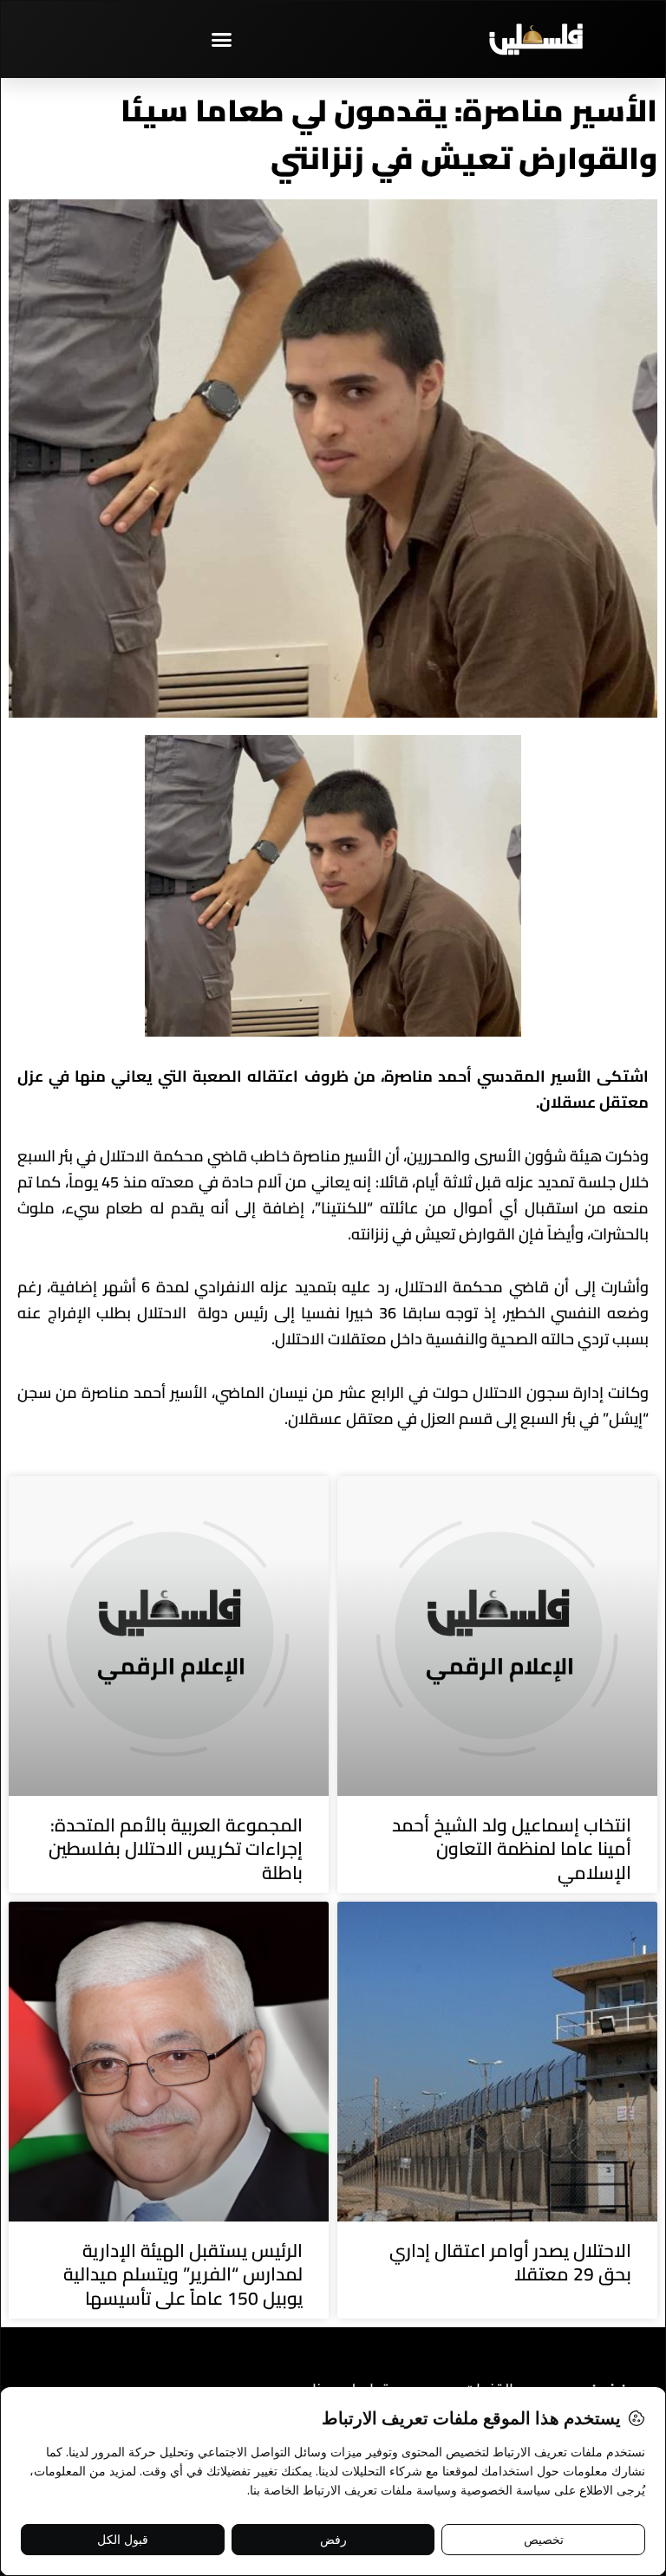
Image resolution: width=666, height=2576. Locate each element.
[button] (222, 39)
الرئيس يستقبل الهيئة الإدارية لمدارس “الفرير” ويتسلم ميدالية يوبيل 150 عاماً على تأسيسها (183, 2274)
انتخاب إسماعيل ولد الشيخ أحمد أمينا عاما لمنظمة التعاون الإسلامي (512, 1849)
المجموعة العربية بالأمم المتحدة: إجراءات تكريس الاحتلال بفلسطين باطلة (176, 1849)
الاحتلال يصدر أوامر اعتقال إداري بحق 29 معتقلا (510, 2262)
